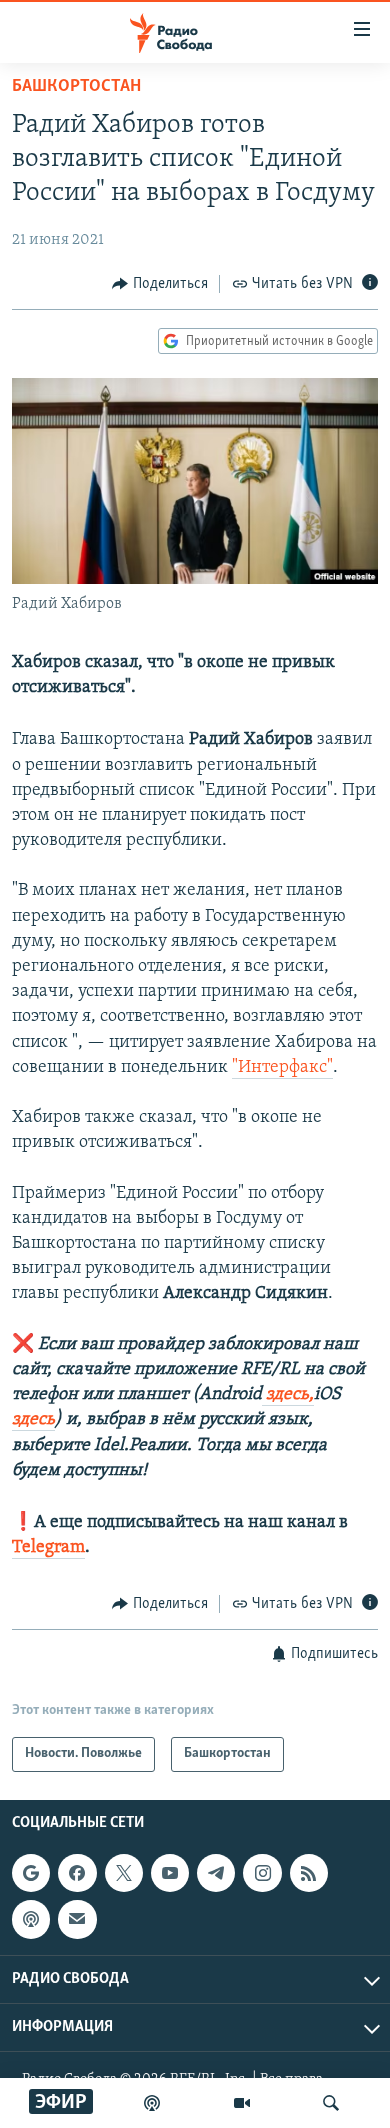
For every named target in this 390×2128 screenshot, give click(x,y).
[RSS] (309, 1873)
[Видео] (242, 2103)
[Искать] (331, 2103)
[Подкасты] (31, 1919)
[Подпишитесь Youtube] (170, 1873)
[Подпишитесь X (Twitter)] (124, 1873)
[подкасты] (152, 2103)
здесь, (288, 1395)
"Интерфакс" (282, 1068)
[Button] (160, 284)
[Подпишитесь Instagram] (262, 1873)
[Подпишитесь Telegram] (216, 1873)
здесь (33, 1420)
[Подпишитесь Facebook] (77, 1873)
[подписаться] (77, 1919)
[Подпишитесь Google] (31, 1873)
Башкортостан (76, 87)
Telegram (48, 1548)
